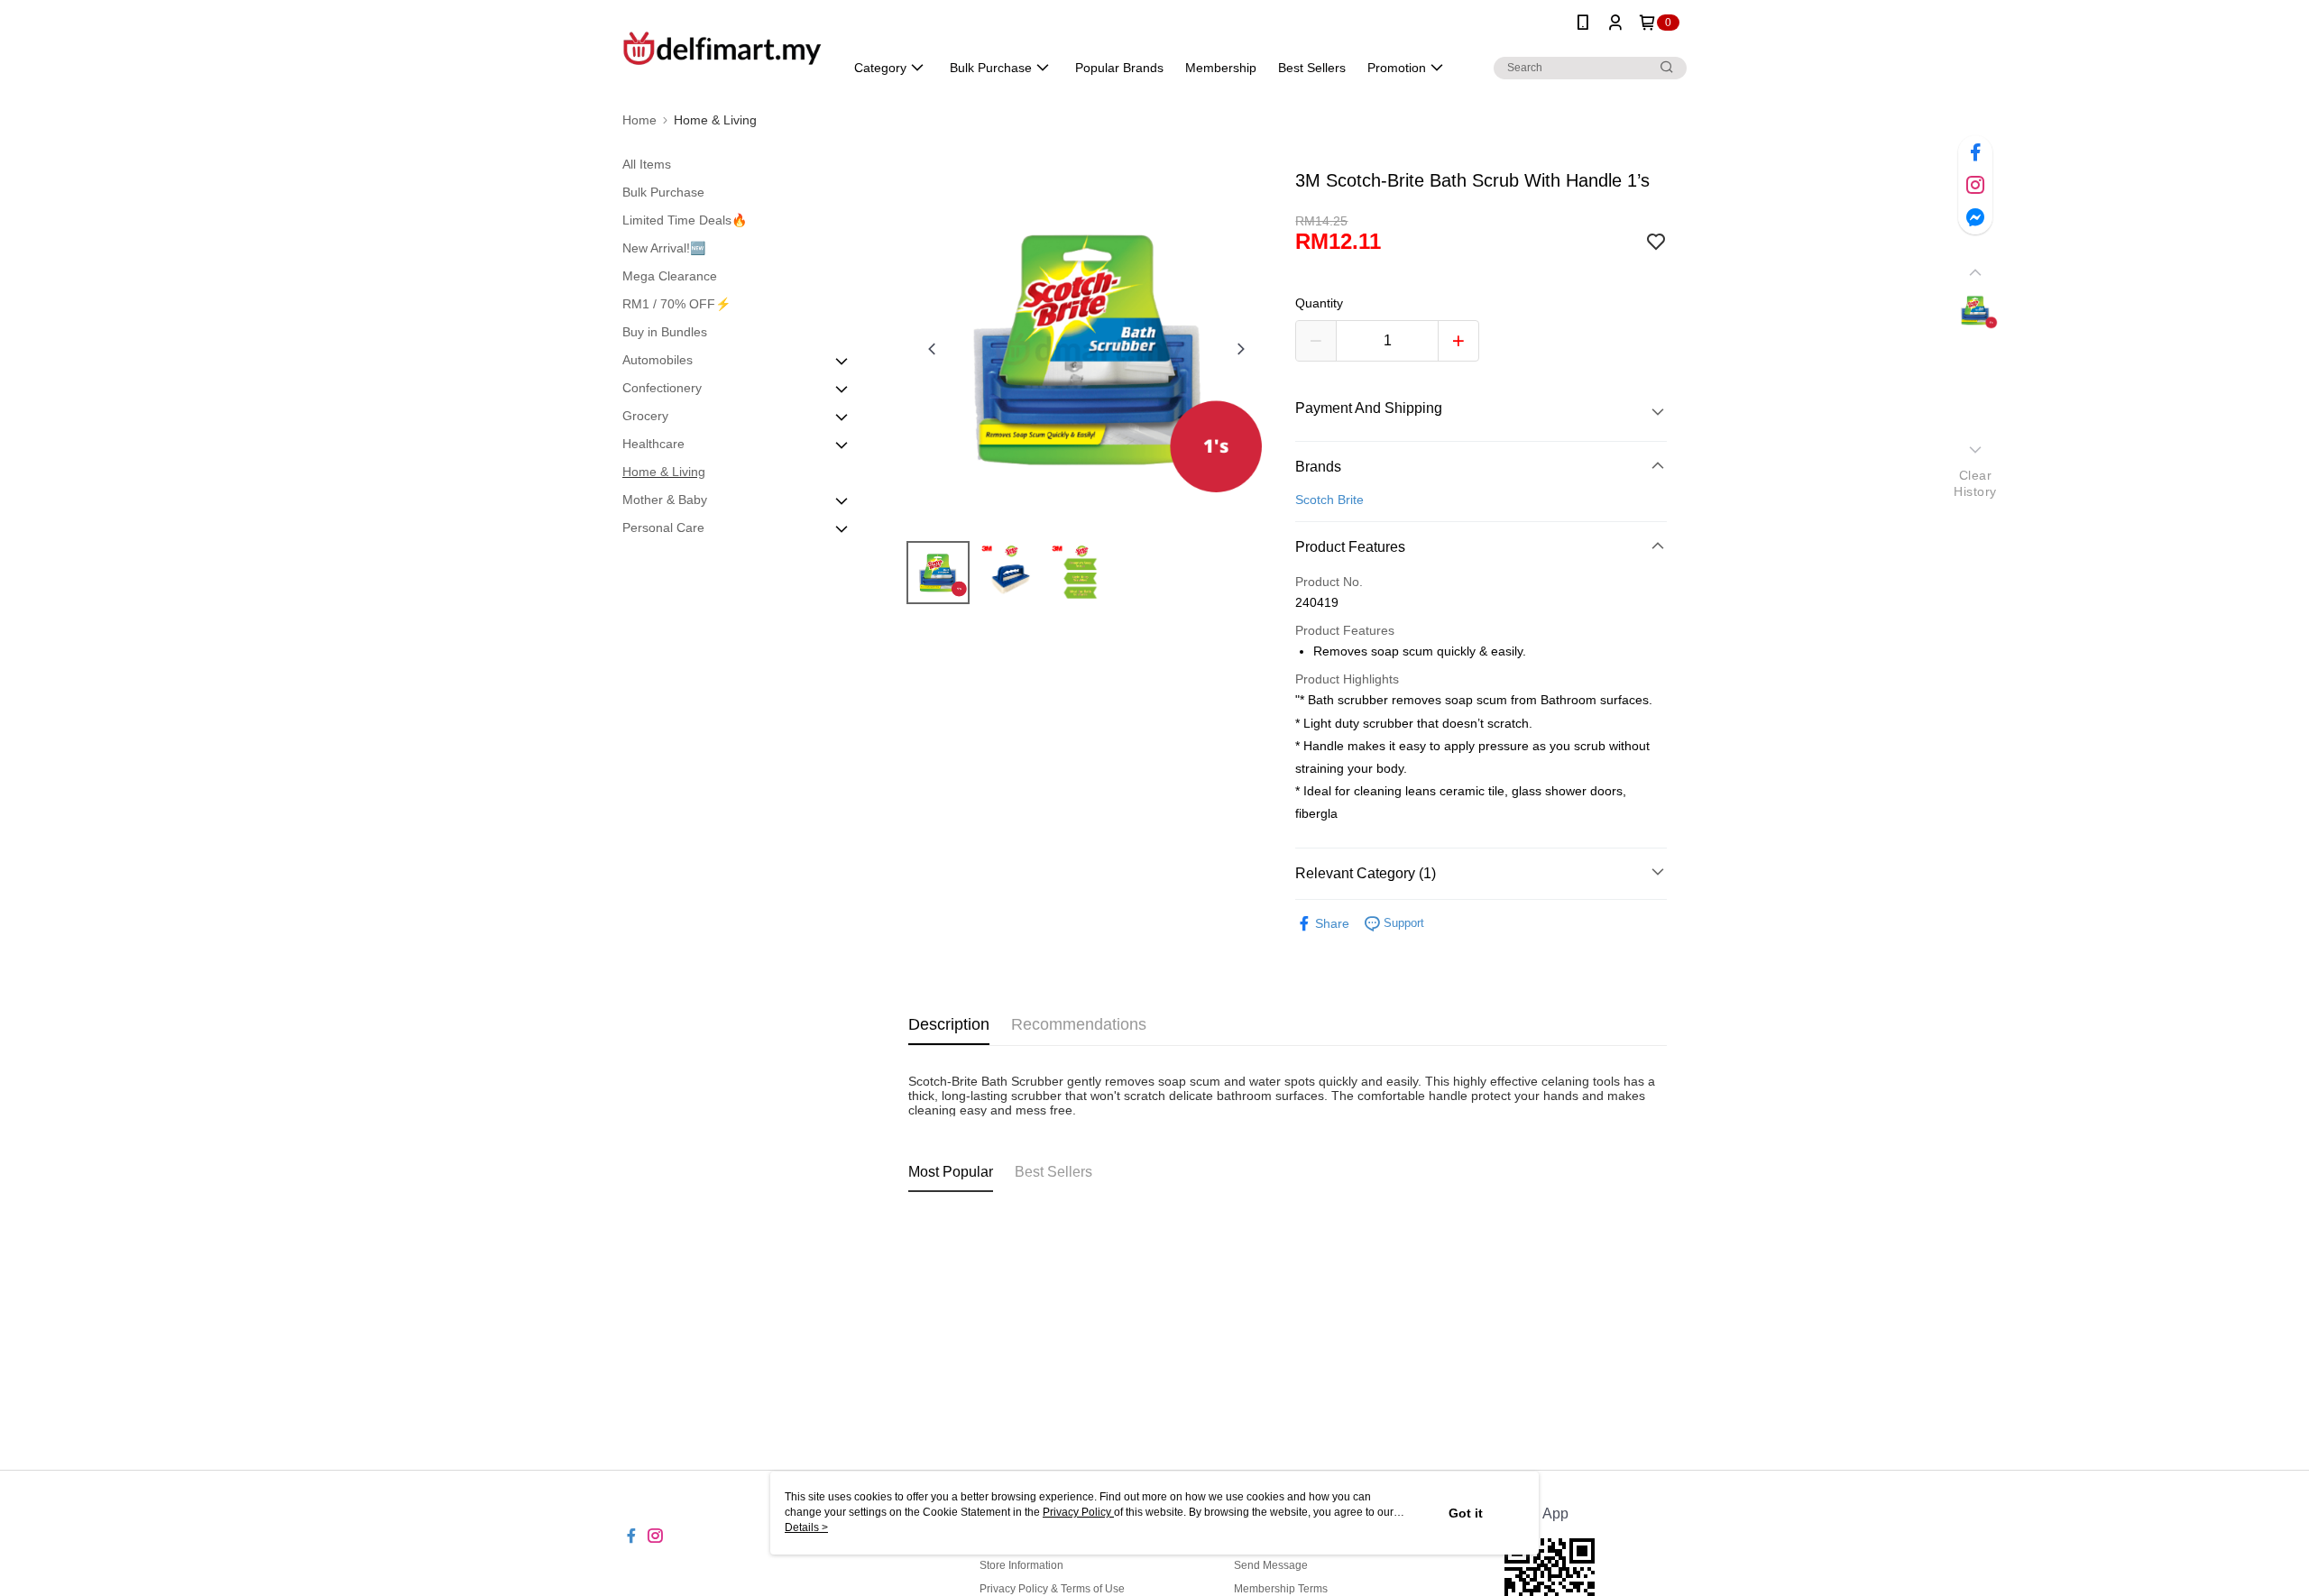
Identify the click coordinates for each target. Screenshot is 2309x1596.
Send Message (1271, 1565)
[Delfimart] (722, 47)
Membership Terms (1281, 1589)
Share (1332, 923)
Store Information (1021, 1565)
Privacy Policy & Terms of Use (1052, 1589)
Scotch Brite (1329, 500)
